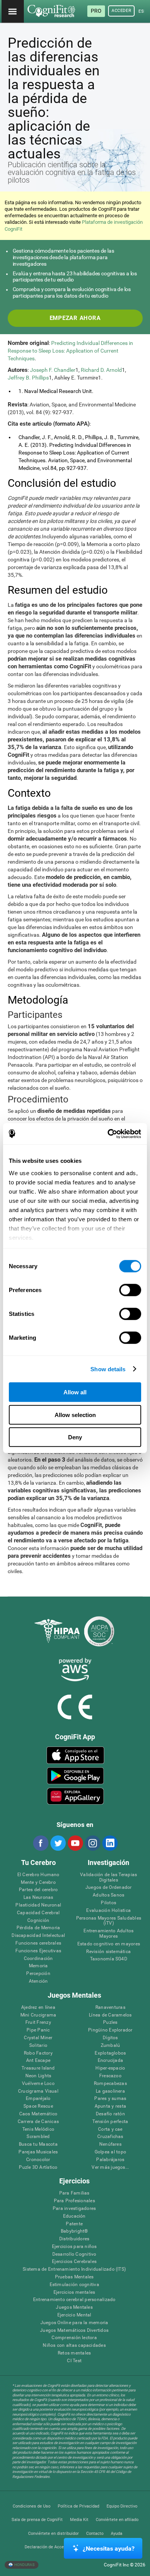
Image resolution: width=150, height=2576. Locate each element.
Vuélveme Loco (38, 2084)
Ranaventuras (110, 2007)
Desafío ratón (110, 2114)
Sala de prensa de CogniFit (37, 2520)
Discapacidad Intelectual (38, 1936)
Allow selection (75, 1415)
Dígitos (110, 2038)
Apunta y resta (110, 2106)
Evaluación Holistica (108, 1911)
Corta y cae (110, 2129)
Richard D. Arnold (101, 370)
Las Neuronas (38, 1897)
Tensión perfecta (110, 2122)
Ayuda (117, 2534)
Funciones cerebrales (38, 1943)
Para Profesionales (74, 2201)
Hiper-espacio (110, 2068)
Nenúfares (110, 2144)
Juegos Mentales (74, 2307)
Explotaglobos (110, 2053)
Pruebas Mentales (74, 2277)
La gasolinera (110, 2091)
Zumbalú (111, 2046)
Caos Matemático (38, 2114)
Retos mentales (74, 2353)
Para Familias (74, 2193)
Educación (74, 2216)
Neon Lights (38, 2076)
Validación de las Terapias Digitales (108, 1877)
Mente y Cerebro (38, 1882)
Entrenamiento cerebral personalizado (74, 2300)
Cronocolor (38, 2160)
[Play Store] (76, 1776)
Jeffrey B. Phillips (28, 378)
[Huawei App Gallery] (76, 1796)
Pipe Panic (38, 2030)
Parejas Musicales (38, 2152)
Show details (108, 1369)
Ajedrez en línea (38, 2007)
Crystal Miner (38, 2038)
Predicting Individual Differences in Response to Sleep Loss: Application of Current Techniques (70, 351)
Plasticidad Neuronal (38, 1905)
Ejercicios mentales (74, 2292)
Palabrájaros (110, 2160)
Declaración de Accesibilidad (52, 2547)
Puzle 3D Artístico (38, 2167)
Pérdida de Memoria (38, 1928)
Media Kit (79, 2520)
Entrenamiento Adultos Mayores (108, 1934)
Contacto (95, 2534)
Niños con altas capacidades (74, 2345)
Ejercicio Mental (74, 2315)
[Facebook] (40, 1843)
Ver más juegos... (110, 2167)
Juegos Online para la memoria (74, 2323)
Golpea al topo (110, 2152)
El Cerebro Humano (38, 1875)
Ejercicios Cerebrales (74, 2262)
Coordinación (38, 1959)
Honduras (24, 2564)
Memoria (38, 1966)
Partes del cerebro (38, 1890)
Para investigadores (74, 2209)
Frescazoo (110, 2076)
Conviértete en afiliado (117, 2520)
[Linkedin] (110, 1843)
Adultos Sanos (108, 1895)
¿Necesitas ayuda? (109, 2549)
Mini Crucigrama (38, 2015)
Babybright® (74, 2231)
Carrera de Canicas (38, 2122)
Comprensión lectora (74, 2338)
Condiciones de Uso (32, 2506)
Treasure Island (38, 2068)
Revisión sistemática (108, 1952)
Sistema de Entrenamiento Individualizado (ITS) (74, 2269)
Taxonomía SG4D (109, 1959)
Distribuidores (74, 2239)
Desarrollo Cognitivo (74, 2254)
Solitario (38, 2046)
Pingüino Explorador (110, 2030)
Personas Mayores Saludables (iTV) (109, 1921)
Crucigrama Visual (38, 2091)
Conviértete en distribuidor (53, 2534)
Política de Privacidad (78, 2506)
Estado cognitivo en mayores (109, 1944)
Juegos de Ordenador (109, 1887)
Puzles (110, 2022)
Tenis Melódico (38, 2129)
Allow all (75, 1392)
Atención (38, 1981)
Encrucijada (111, 2061)
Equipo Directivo (122, 2506)
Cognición (38, 1921)
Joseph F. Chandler (53, 370)
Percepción (38, 1974)
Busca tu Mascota (38, 2144)
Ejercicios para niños (74, 2247)
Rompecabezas (110, 2084)
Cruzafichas (110, 2137)
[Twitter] (58, 1843)
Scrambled (38, 2137)
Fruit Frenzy (38, 2022)
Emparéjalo (38, 2099)
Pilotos (108, 1903)
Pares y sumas (110, 2099)
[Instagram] (92, 1843)
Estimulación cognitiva (74, 2285)
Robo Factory (38, 2053)
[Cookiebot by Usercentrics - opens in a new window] (108, 1134)
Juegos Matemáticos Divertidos (74, 2330)
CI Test (74, 2361)
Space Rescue (38, 2106)
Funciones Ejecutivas (38, 1951)
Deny (75, 1437)
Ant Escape (38, 2061)
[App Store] (76, 1755)
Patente (74, 2224)
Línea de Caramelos (110, 2015)
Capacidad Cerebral (38, 1913)
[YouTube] (75, 1843)
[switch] (130, 1290)
